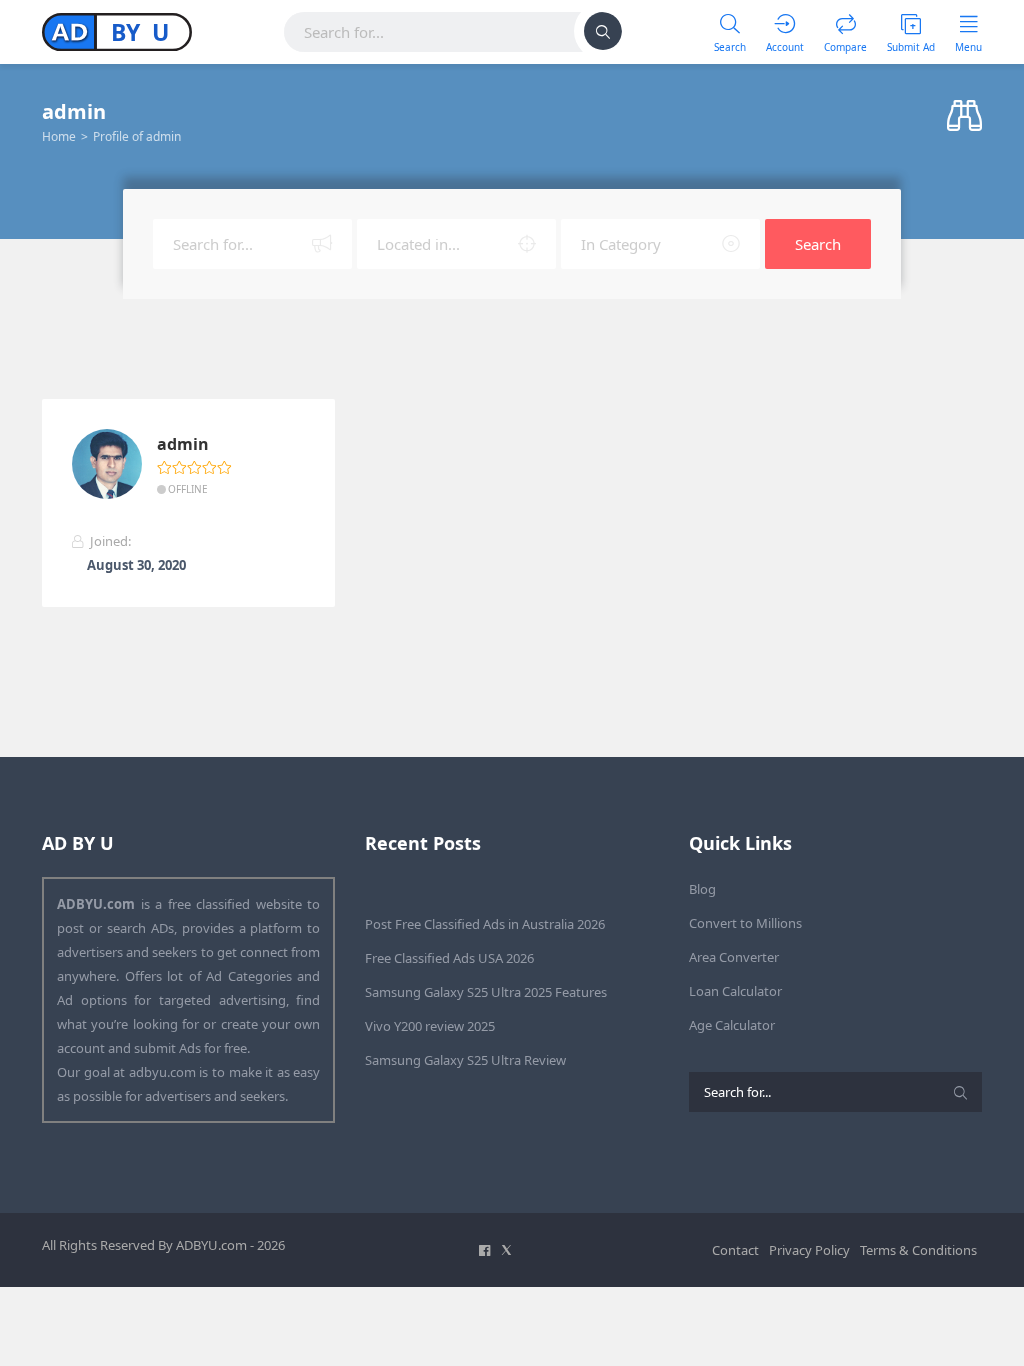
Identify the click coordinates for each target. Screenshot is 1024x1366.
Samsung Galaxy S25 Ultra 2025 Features (486, 992)
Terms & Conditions (918, 1250)
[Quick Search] (964, 116)
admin (183, 444)
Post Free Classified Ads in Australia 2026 (485, 924)
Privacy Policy (809, 1250)
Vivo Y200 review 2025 (430, 1026)
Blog (702, 889)
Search (818, 244)
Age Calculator (732, 1025)
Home (59, 136)
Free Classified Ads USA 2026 (449, 958)
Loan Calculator (735, 991)
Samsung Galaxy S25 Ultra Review (465, 1060)
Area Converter (734, 957)
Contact (735, 1250)
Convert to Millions (745, 923)
